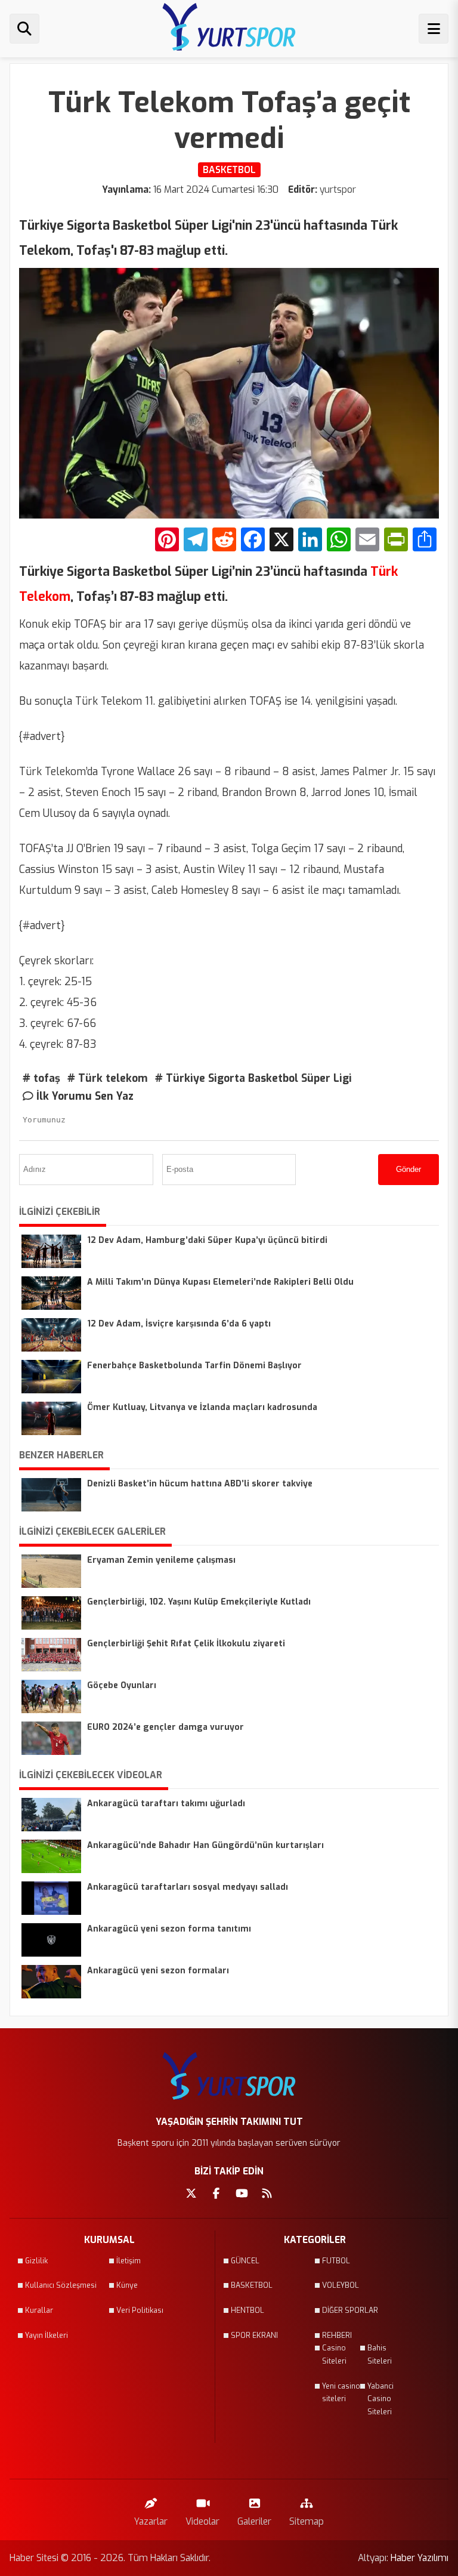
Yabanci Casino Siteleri (380, 2399)
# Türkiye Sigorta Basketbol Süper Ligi (253, 1078)
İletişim (129, 2261)
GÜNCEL (245, 2261)
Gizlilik (36, 2261)
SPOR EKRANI (254, 2336)
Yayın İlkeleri (47, 2336)
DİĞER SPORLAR (350, 2310)
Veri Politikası (140, 2310)
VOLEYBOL (341, 2285)
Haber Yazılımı (420, 2558)
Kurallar (39, 2310)
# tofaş (41, 1078)
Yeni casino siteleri (341, 2393)
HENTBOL (247, 2310)
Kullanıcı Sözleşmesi (61, 2285)
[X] (281, 541)
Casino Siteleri (334, 2355)
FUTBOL (336, 2261)
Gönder (409, 1169)
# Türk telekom (108, 1078)
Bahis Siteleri (380, 2355)
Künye (127, 2285)
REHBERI (337, 2336)
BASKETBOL (252, 2285)
